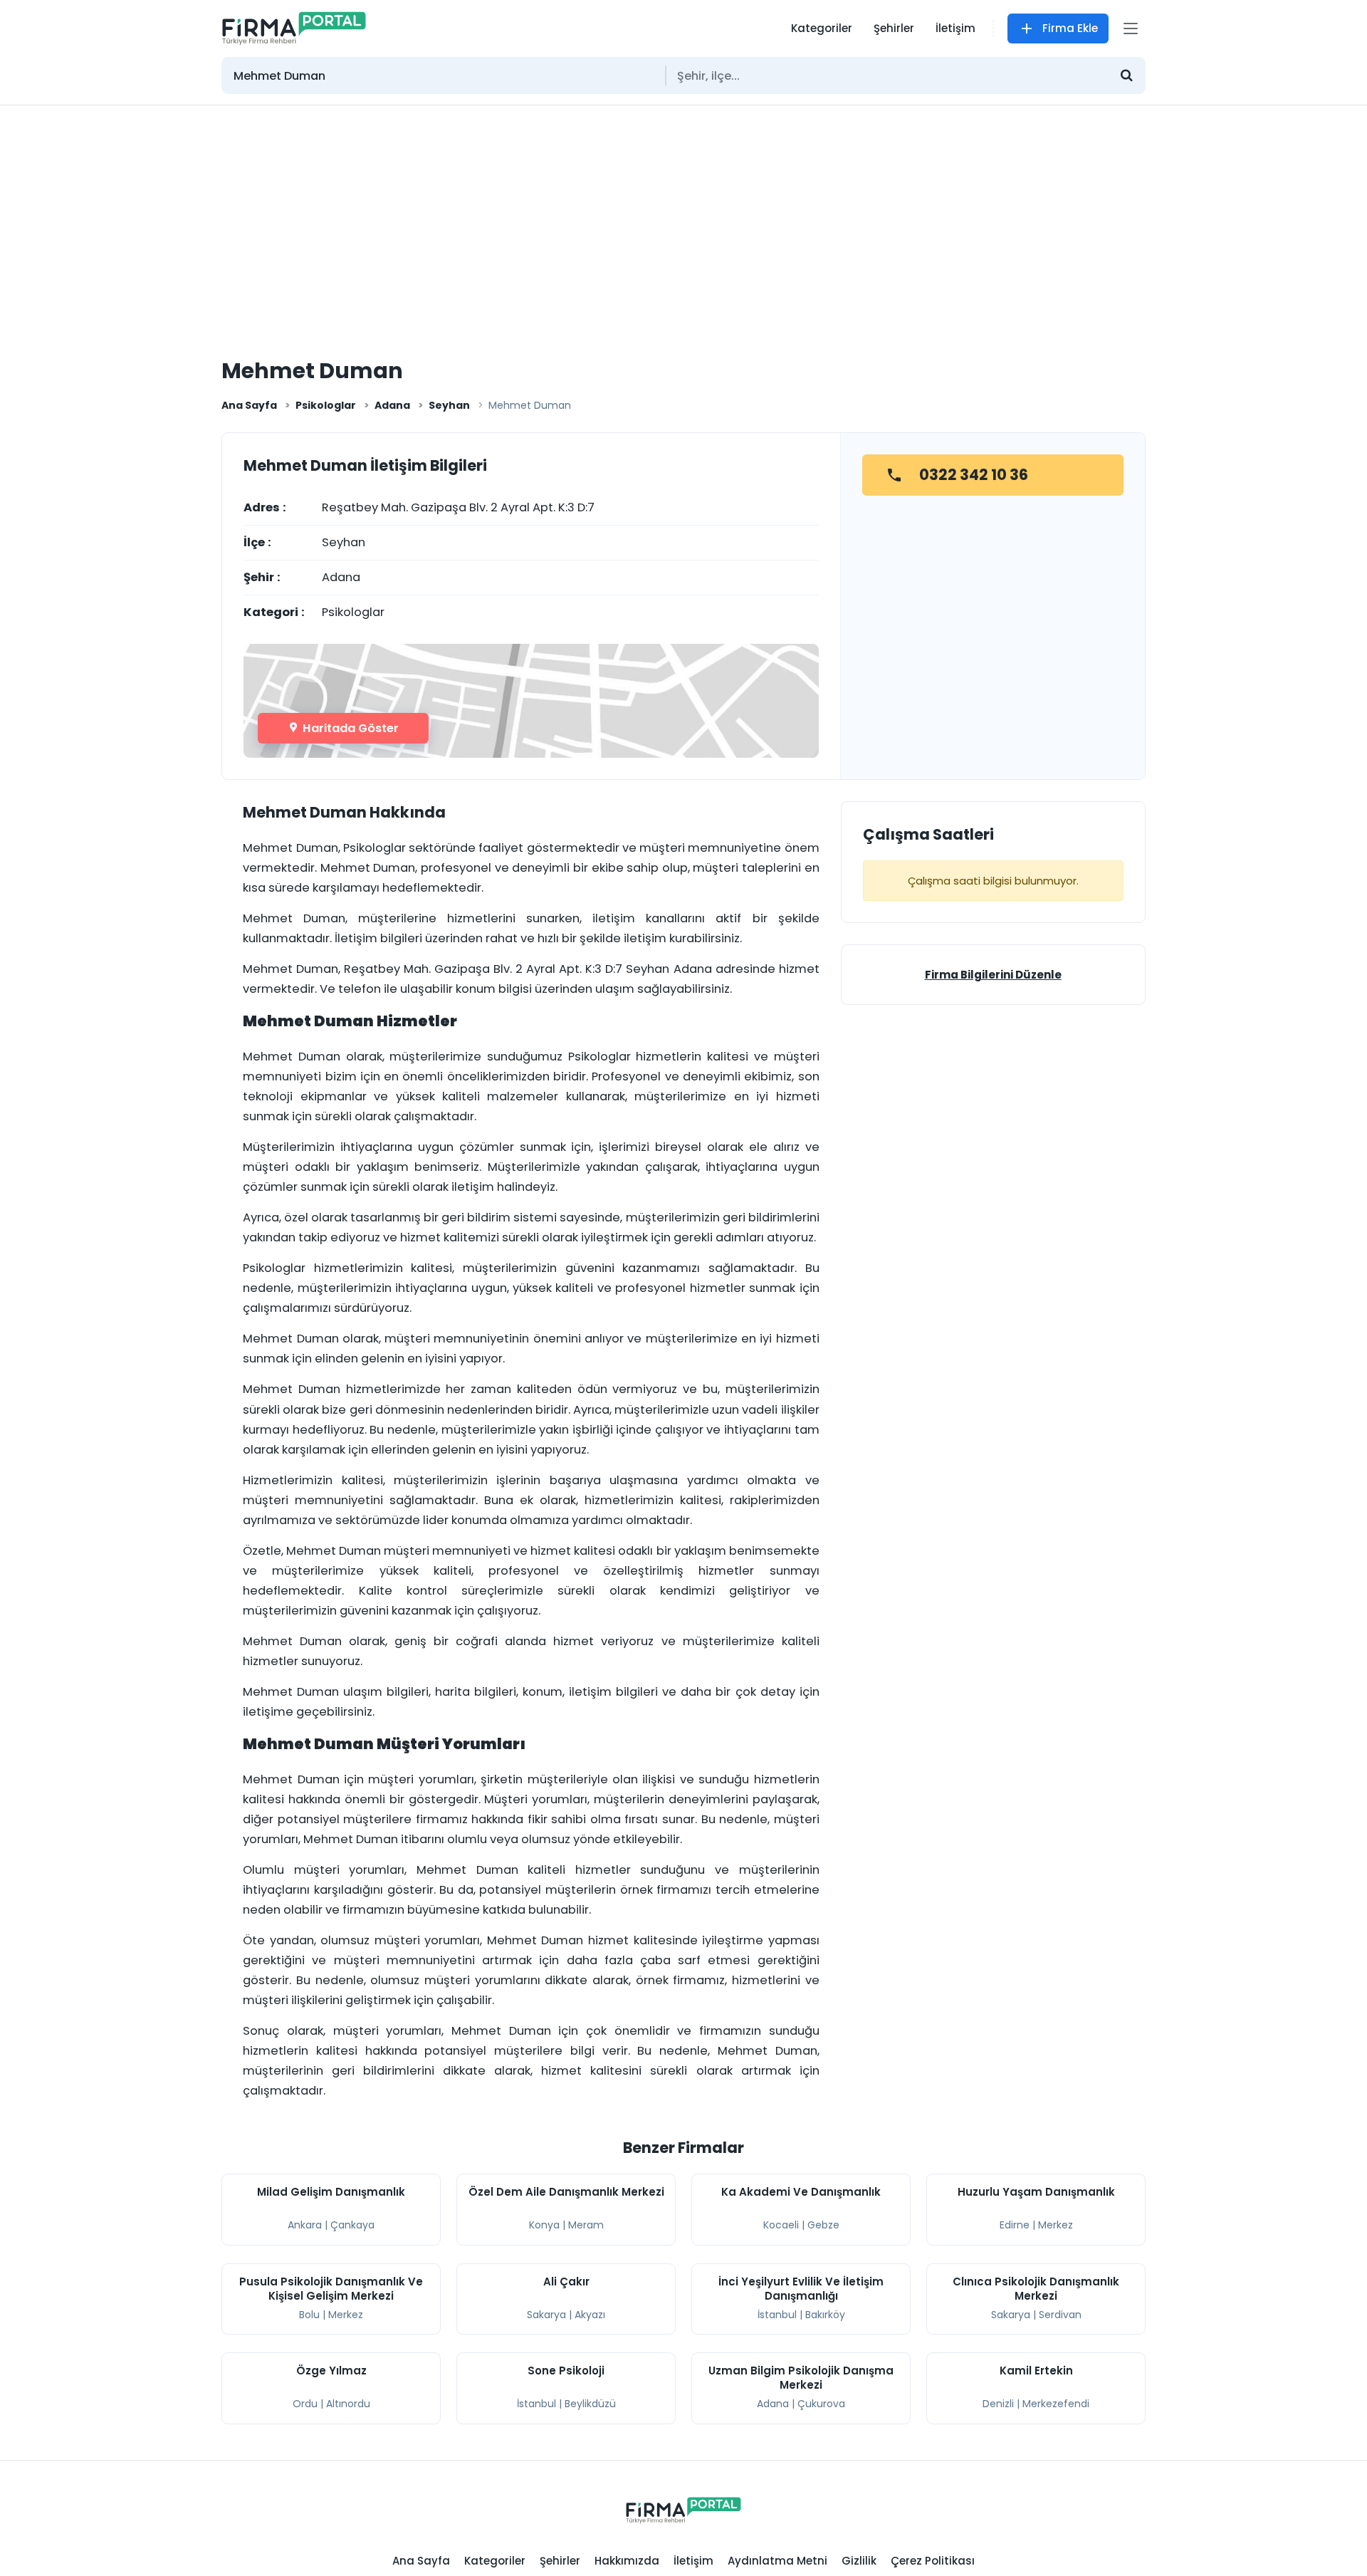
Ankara (305, 2225)
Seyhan (449, 405)
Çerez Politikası (933, 2561)
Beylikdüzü (590, 2404)
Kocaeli (781, 2225)
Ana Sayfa (249, 405)
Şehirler (894, 28)
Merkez (1056, 2225)
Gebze (823, 2225)
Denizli (998, 2404)
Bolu (309, 2315)
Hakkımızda (627, 2561)
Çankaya (352, 2225)
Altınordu (348, 2404)
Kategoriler (822, 28)
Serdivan (1060, 2315)
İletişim (955, 28)
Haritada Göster (349, 728)
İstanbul (777, 2315)
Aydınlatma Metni (777, 2561)
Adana (392, 405)
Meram (586, 2225)
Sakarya (546, 2315)
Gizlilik (859, 2561)
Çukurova (821, 2404)
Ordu (305, 2404)
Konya (544, 2225)
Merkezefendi (1056, 2404)
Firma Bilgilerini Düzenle (993, 975)
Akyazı (590, 2315)
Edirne (1015, 2225)
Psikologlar (326, 405)
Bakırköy (825, 2315)
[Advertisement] (683, 212)
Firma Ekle (1070, 28)
